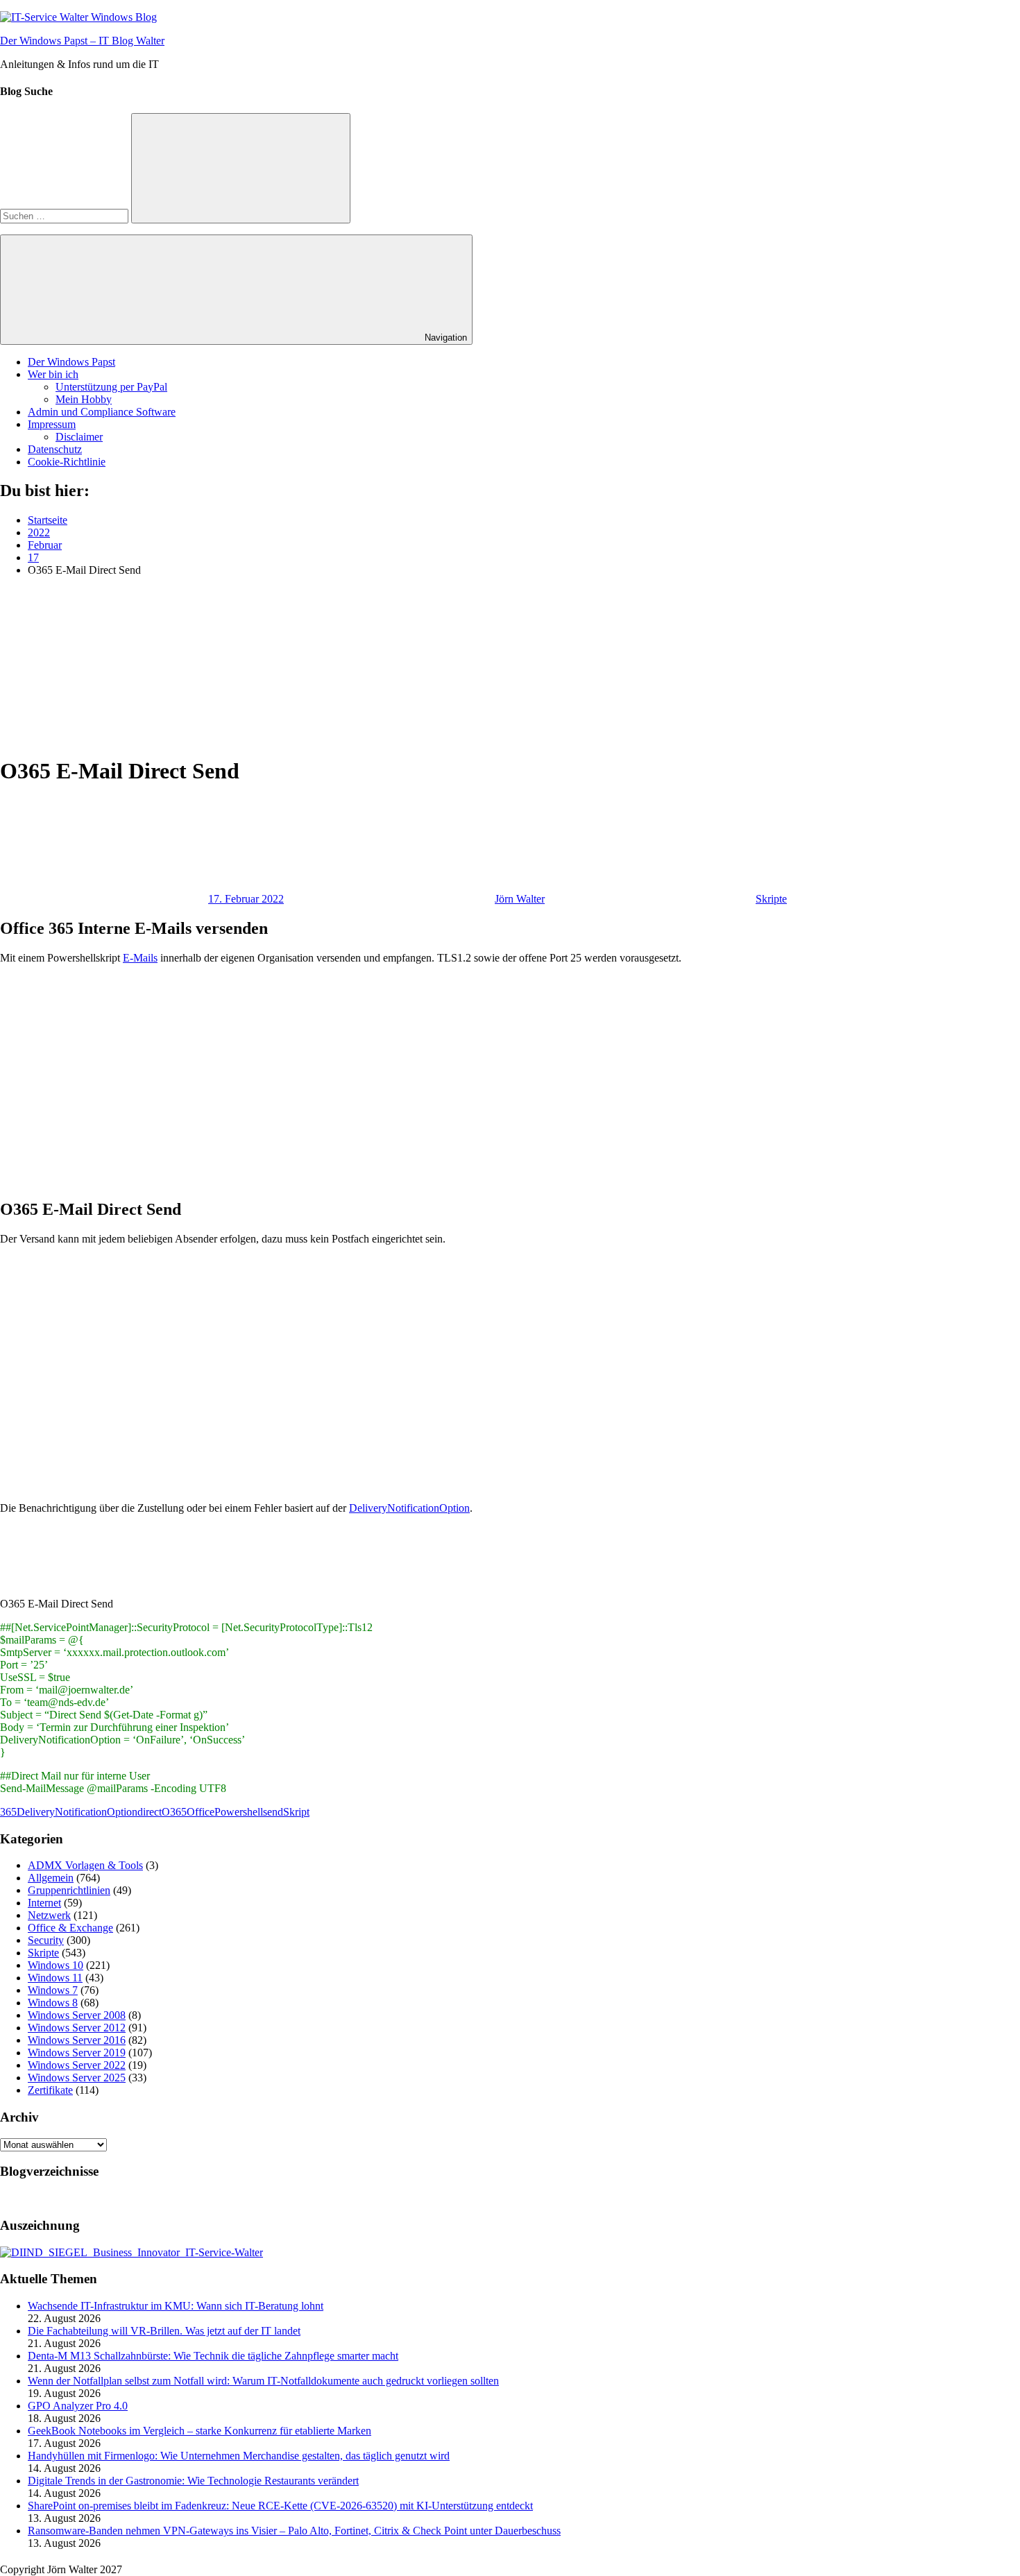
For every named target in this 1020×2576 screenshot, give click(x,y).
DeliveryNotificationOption (409, 1508)
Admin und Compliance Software (102, 412)
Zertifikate (50, 2090)
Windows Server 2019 (77, 2053)
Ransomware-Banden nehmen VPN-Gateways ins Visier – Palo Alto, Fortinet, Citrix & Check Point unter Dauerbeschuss (294, 2531)
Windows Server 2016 (77, 2040)
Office (201, 1812)
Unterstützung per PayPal (111, 387)
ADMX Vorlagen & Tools (85, 1865)
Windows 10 (56, 1965)
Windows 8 (53, 2003)
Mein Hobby (84, 399)
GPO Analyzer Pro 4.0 (78, 2406)
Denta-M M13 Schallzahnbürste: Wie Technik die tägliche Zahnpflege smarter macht (213, 2356)
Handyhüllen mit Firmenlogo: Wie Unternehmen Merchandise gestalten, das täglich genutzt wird (239, 2456)
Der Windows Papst (71, 362)
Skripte (771, 899)
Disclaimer (79, 437)
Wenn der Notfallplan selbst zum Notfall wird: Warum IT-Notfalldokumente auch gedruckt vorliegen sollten (263, 2381)
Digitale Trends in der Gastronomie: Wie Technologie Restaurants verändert (193, 2481)
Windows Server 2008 (77, 2015)
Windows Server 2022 (77, 2065)
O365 (174, 1812)
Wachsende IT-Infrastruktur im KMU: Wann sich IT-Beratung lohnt (176, 2306)
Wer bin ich (53, 374)
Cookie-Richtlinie (67, 462)
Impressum (52, 424)
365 (8, 1812)
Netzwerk (49, 1915)
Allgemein (51, 1878)
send (273, 1812)
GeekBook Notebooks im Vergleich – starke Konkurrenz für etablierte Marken (199, 2431)
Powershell (239, 1812)
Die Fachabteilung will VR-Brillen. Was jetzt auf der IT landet (164, 2331)
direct (150, 1812)
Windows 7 (53, 1990)
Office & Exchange (70, 1928)
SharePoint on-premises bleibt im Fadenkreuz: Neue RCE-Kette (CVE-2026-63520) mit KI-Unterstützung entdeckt (280, 2506)
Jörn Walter (520, 899)
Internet (44, 1903)
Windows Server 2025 (77, 2078)
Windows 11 (55, 1978)
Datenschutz (55, 449)
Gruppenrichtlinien (69, 1890)
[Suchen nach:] (66, 215)
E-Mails (140, 958)
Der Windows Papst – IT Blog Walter (82, 41)
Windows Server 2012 (77, 2028)
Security (46, 1940)
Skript (296, 1812)
